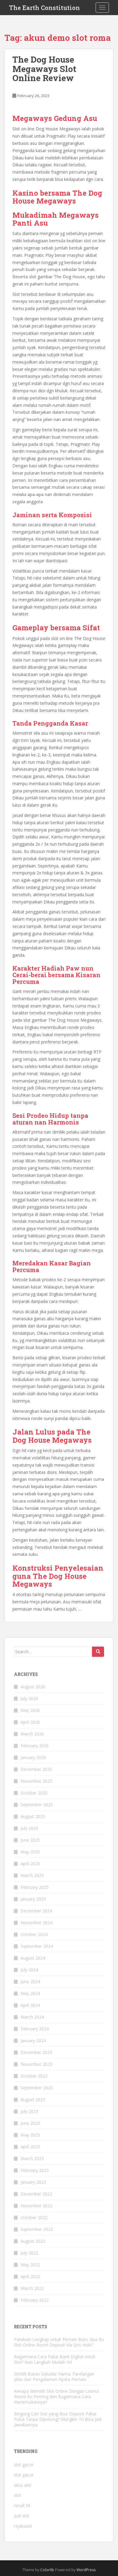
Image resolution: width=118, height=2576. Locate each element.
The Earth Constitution (44, 8)
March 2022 (32, 2288)
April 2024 (30, 2005)
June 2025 (30, 1840)
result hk (22, 2505)
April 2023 (30, 2147)
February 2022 (35, 2300)
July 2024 (29, 1970)
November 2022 (36, 2206)
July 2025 (29, 1828)
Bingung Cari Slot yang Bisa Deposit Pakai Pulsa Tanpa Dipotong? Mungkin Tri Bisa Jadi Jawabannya (58, 2419)
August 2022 (33, 2241)
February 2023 (35, 2170)
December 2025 (36, 1769)
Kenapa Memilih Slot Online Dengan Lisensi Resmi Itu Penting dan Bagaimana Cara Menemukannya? (56, 2396)
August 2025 (33, 1816)
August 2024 (33, 1958)
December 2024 (36, 1911)
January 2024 (33, 2041)
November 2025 (36, 1781)
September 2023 (37, 2088)
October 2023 (34, 2076)
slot (18, 2495)
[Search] (98, 1652)
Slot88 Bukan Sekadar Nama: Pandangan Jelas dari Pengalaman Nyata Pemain (54, 2377)
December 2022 (36, 2194)
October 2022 (34, 2217)
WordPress (86, 2570)
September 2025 (37, 1805)
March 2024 (32, 2017)
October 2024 (34, 1934)
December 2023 (36, 2052)
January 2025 (33, 1899)
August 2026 (33, 1687)
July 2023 (29, 2111)
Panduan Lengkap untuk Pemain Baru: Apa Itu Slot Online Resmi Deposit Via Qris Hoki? (59, 2342)
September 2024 (37, 1946)
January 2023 (33, 2182)
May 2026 (30, 1710)
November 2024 (36, 1923)
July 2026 (29, 1698)
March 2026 (32, 1734)
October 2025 (34, 1793)
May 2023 (30, 2135)
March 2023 (32, 2158)
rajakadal (23, 2526)
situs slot (23, 2485)
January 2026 (33, 1757)
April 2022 (30, 2276)
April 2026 (30, 1722)
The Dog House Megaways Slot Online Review (44, 69)
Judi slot (22, 2516)
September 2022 (37, 2229)
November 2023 (36, 2064)
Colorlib (47, 2570)
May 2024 (30, 1993)
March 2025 (32, 1875)
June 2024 (30, 1982)
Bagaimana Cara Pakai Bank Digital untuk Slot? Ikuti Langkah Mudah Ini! (55, 2359)
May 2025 (30, 1852)
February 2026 (35, 1746)
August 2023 (33, 2099)
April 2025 (30, 1864)
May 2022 (30, 2265)
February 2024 (35, 2029)
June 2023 (30, 2123)
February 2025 (35, 1887)
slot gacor (24, 2465)
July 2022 (29, 2253)
